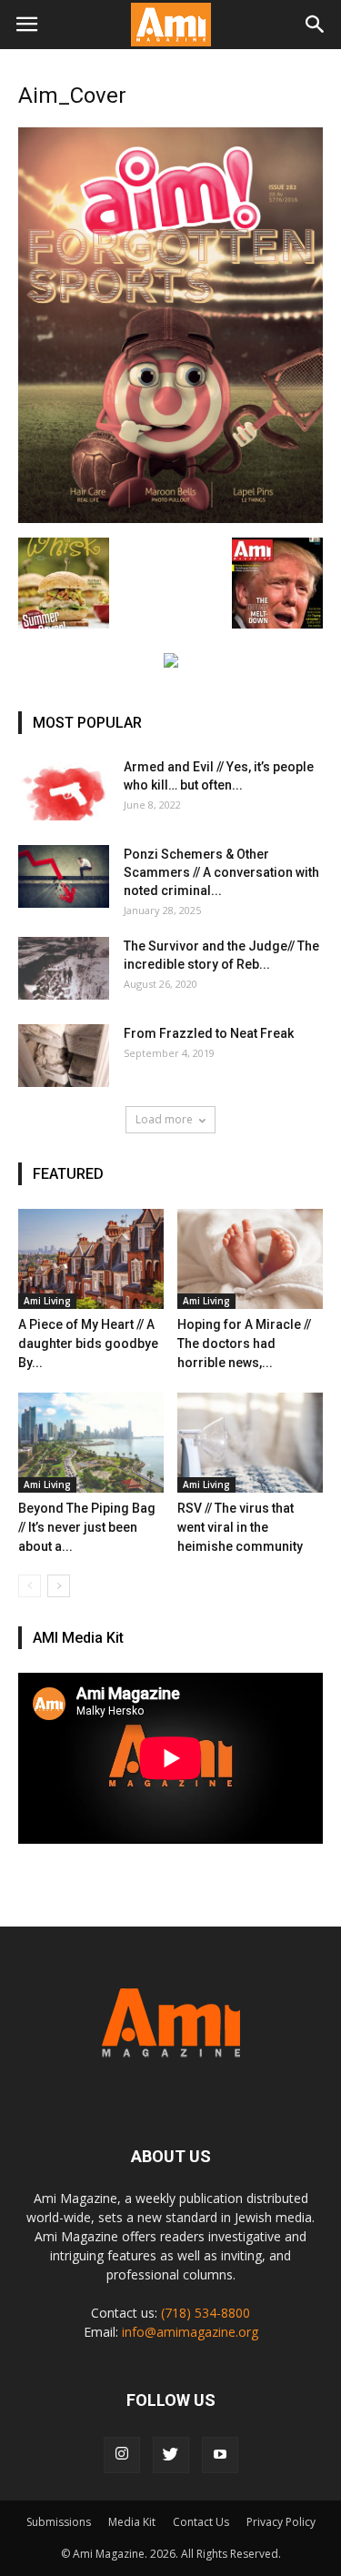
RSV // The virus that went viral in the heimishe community (240, 1527)
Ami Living (47, 1301)
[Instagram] (122, 2455)
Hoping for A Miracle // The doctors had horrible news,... (244, 1343)
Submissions (59, 2522)
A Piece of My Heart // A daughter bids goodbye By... (88, 1343)
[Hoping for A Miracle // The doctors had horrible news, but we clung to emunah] (250, 1259)
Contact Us (201, 2522)
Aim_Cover (72, 96)
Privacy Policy (281, 2522)
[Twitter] (171, 2455)
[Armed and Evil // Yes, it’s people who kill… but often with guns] (64, 789)
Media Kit (132, 2522)
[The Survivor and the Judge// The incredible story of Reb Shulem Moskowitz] (64, 968)
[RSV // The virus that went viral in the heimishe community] (250, 1443)
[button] (316, 25)
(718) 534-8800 (206, 2313)
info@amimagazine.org (190, 2332)
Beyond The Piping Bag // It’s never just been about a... (87, 1527)
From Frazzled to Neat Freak (209, 1033)
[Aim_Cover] (170, 518)
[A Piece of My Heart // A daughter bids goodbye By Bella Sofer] (91, 1259)
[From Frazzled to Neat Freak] (64, 1056)
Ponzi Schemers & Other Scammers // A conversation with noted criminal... (221, 872)
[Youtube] (220, 2455)
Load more (164, 1119)
